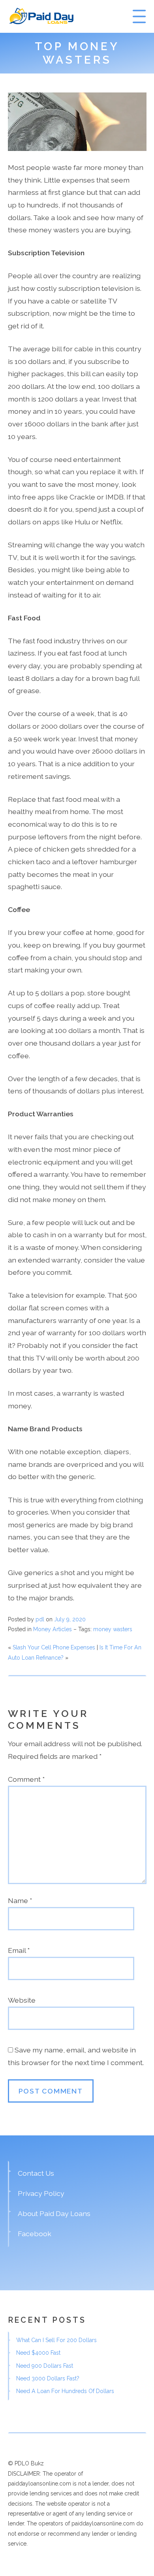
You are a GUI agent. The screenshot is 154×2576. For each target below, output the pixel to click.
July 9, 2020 (70, 1619)
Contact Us (36, 2173)
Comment (26, 1779)
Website (22, 2000)
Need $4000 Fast (38, 2353)
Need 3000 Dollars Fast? (48, 2378)
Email (19, 1950)
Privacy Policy (41, 2193)
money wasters (113, 1629)
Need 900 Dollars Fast (45, 2366)
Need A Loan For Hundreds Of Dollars (65, 2391)
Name (20, 1900)
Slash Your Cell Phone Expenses (54, 1647)
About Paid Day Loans (54, 2213)
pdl (40, 1619)
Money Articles (53, 1629)
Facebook (35, 2234)
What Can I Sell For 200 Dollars (56, 2340)
